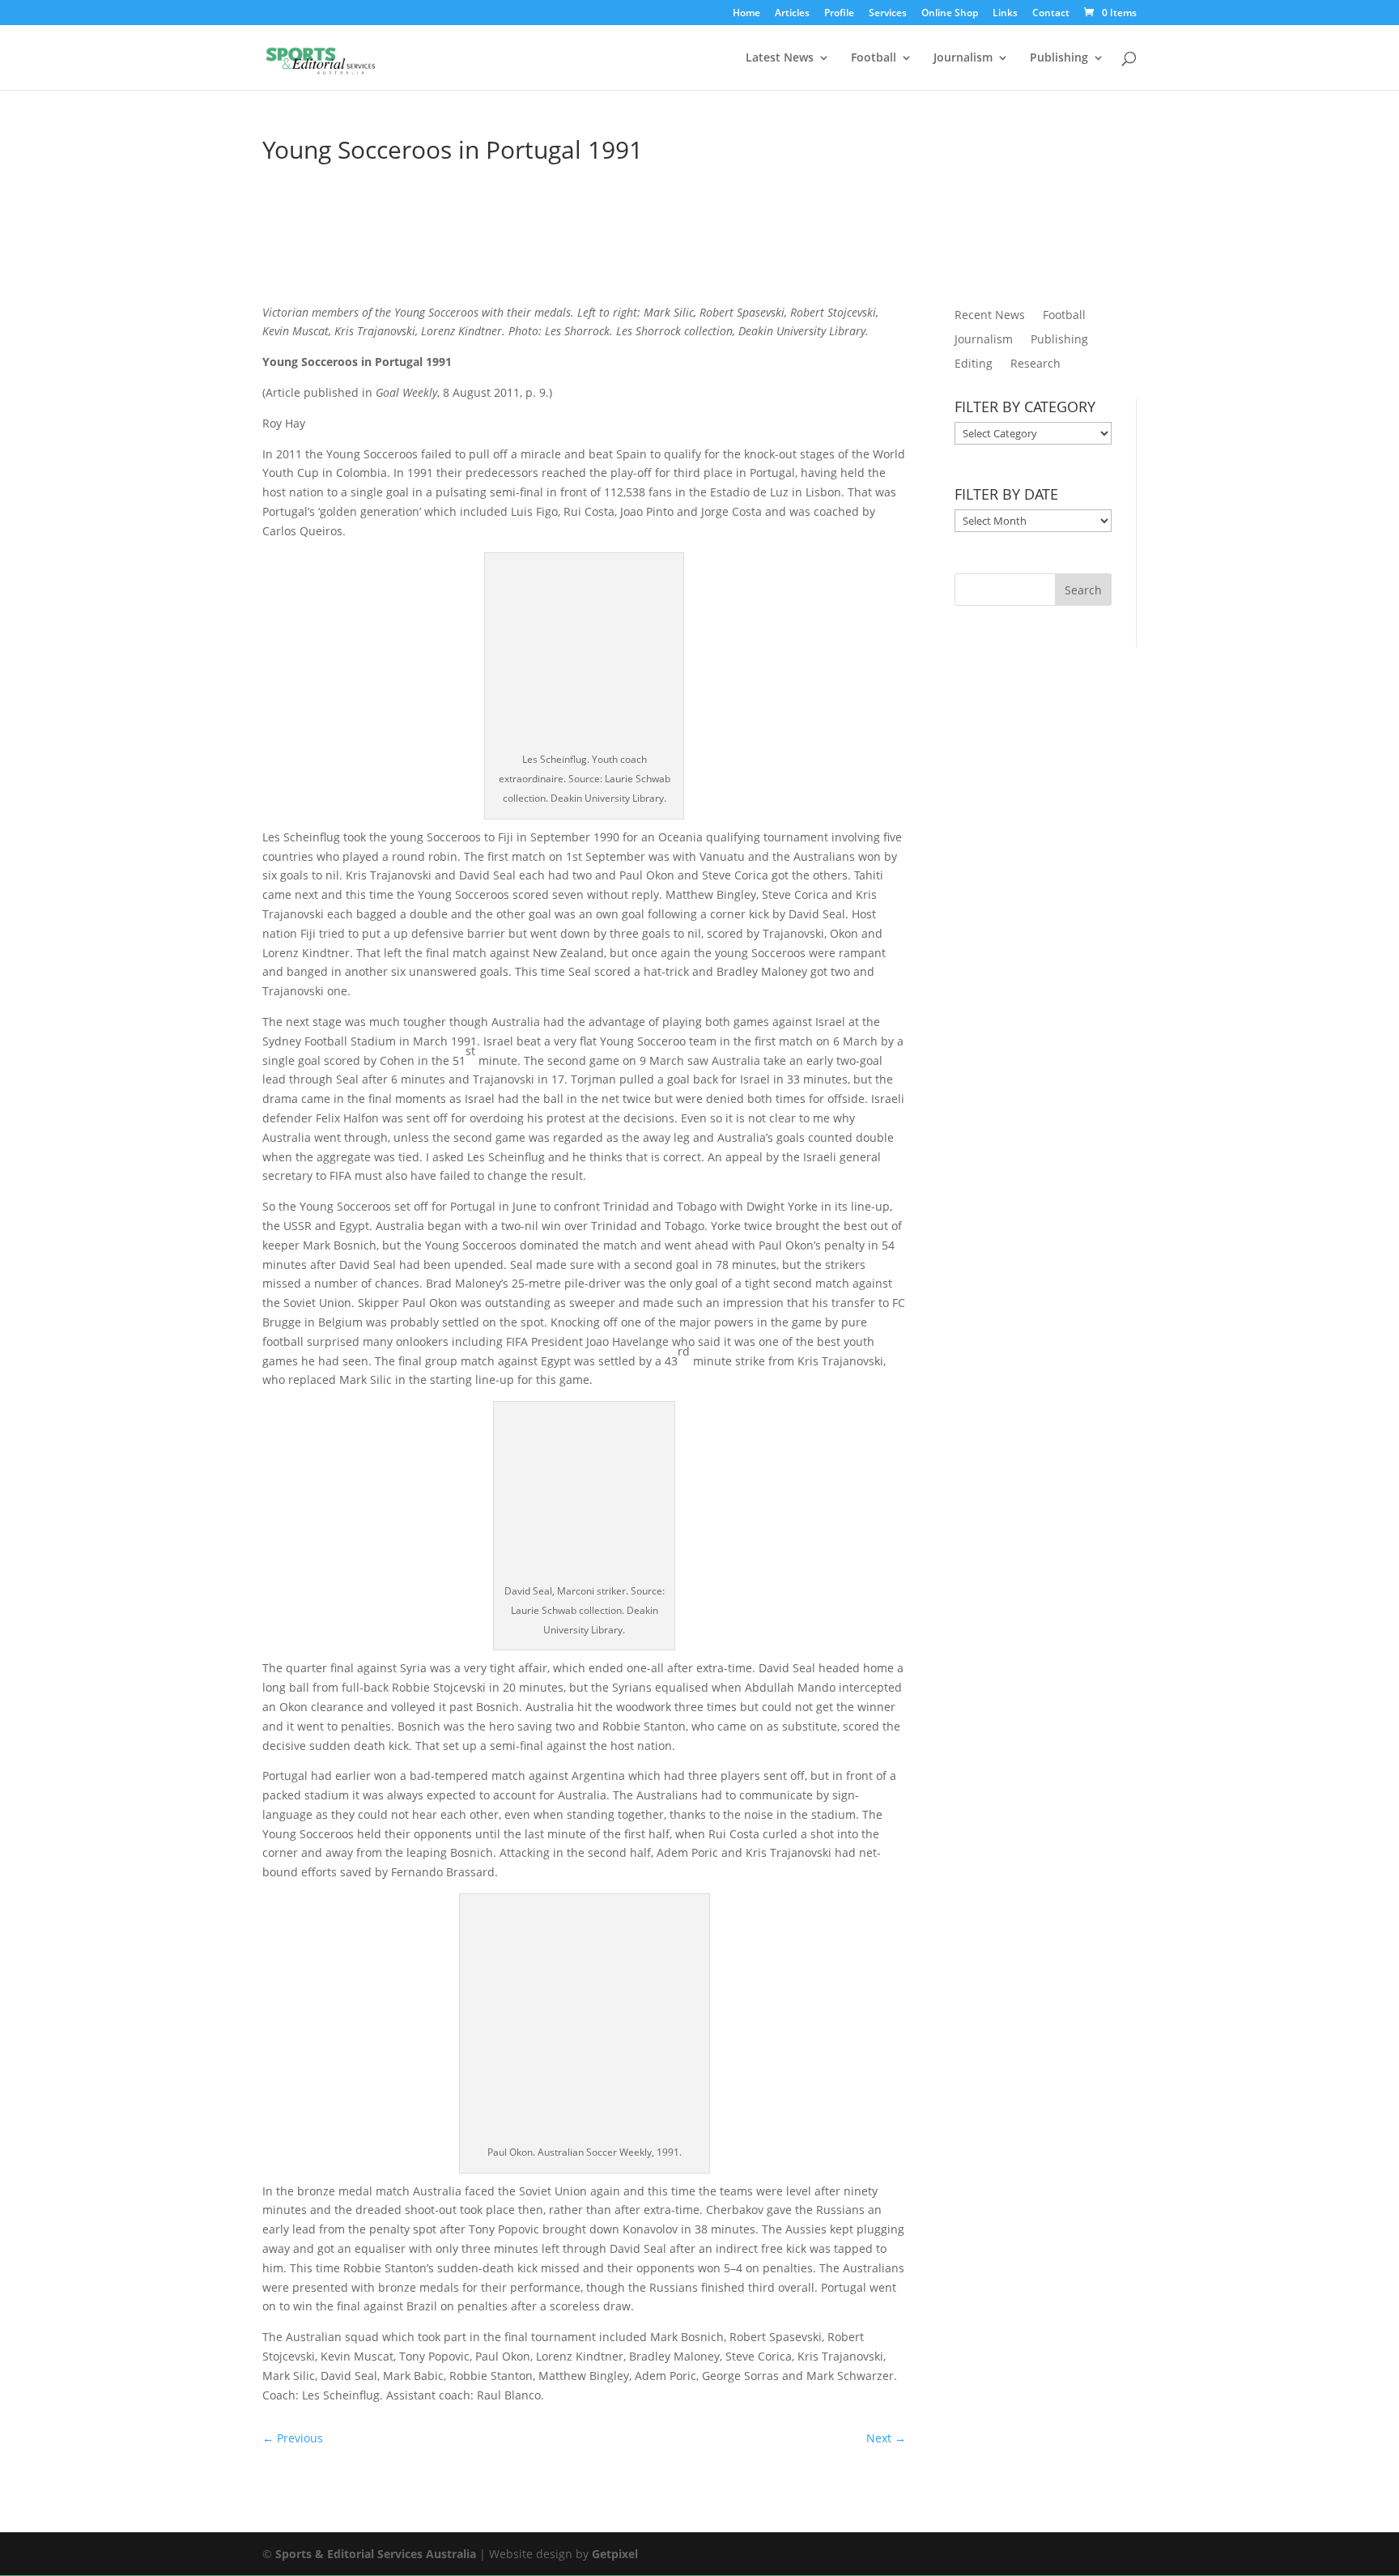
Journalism (963, 58)
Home (746, 14)
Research (1035, 364)
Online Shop (950, 14)
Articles (792, 14)
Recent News (990, 316)
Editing (974, 364)
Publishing (1059, 58)
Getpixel (615, 2554)
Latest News (780, 58)
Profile (839, 14)
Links (1005, 14)
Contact (1051, 14)
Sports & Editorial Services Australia (376, 2554)
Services (888, 14)
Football (874, 58)
